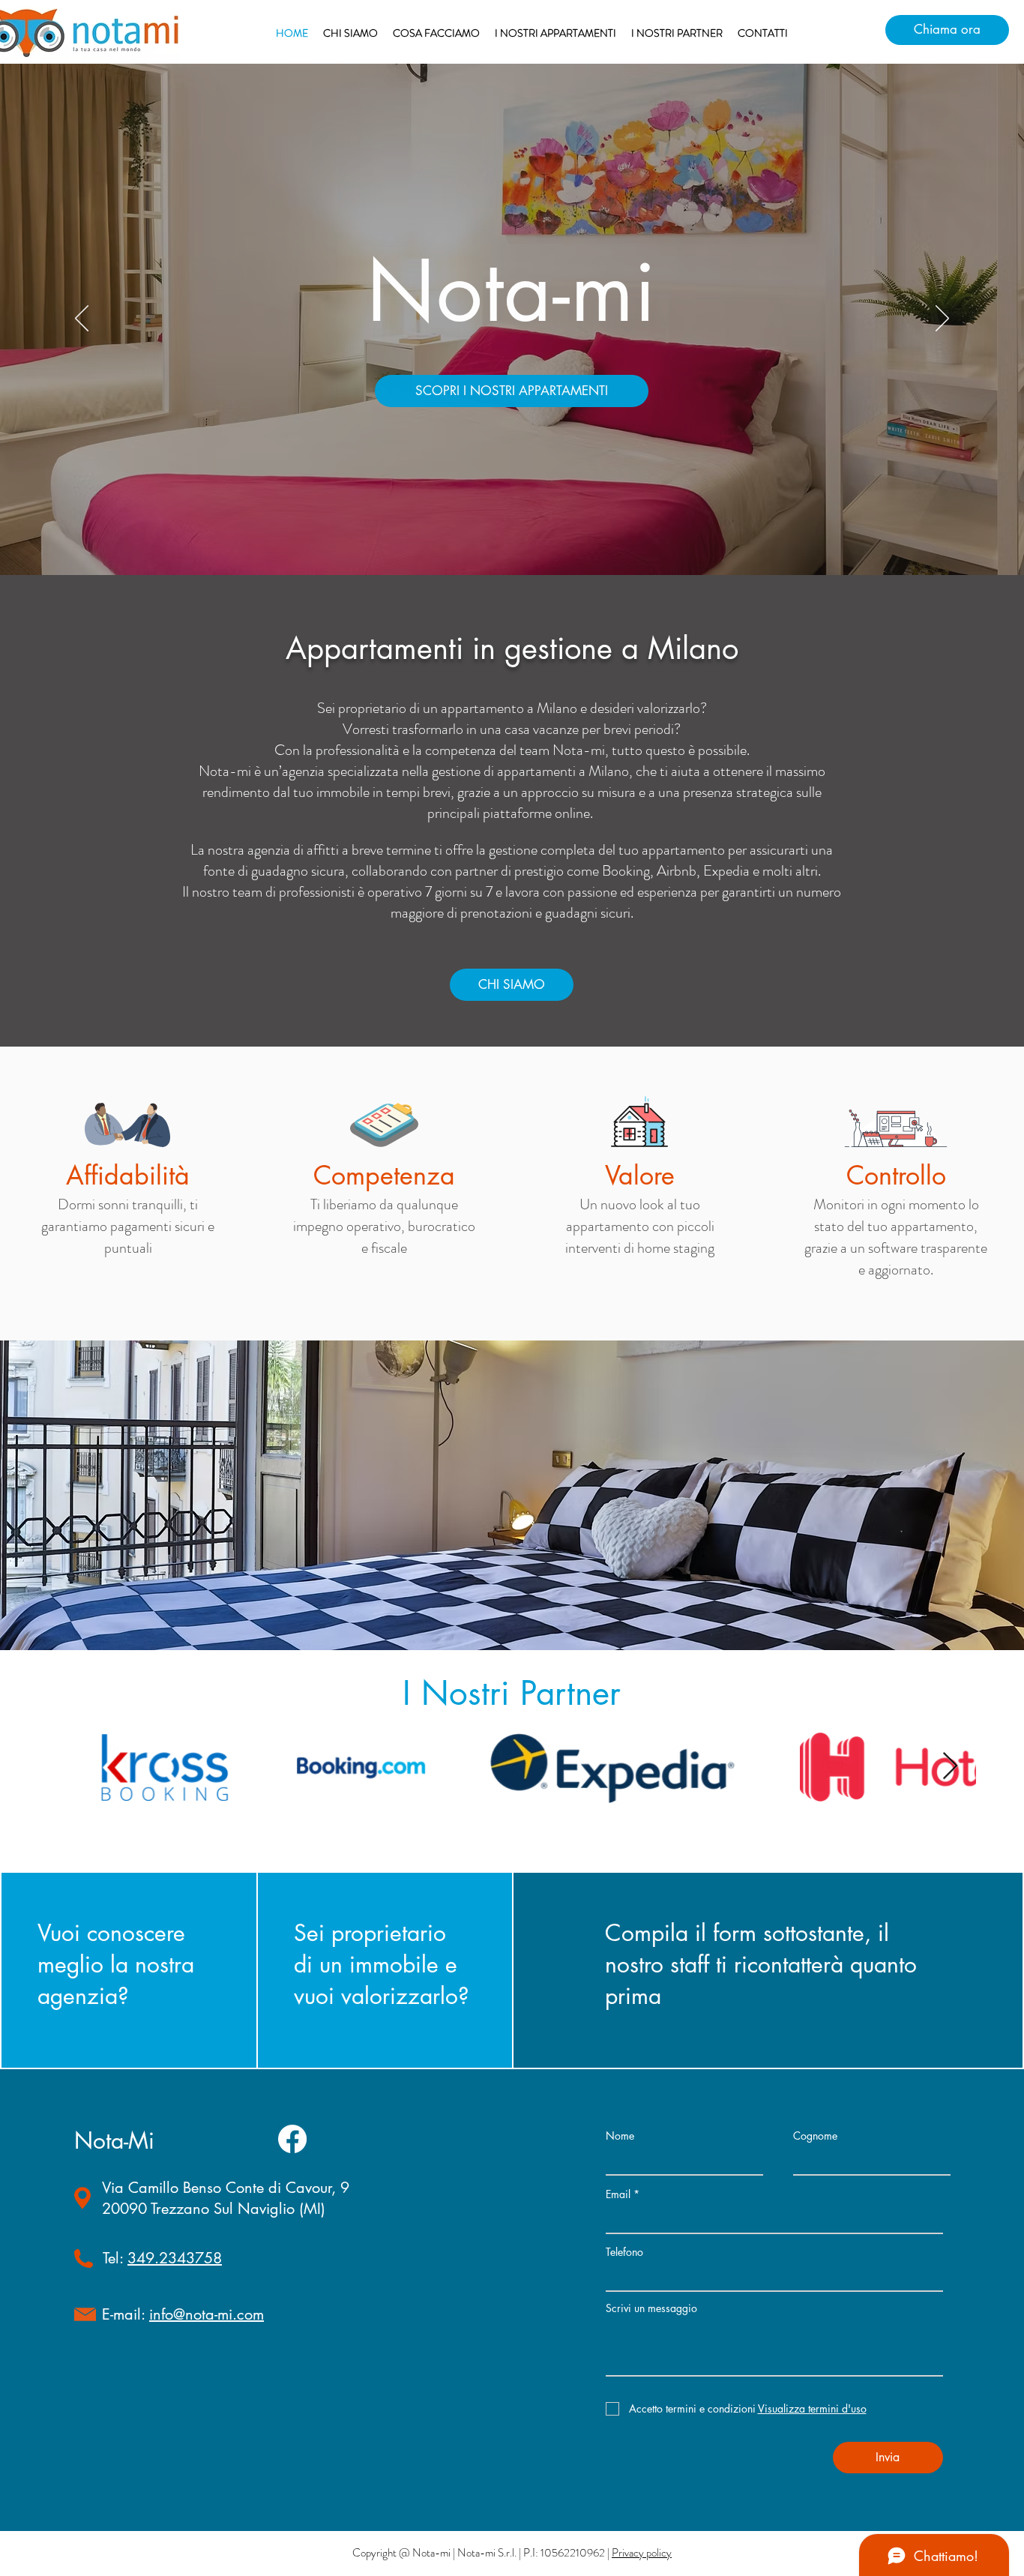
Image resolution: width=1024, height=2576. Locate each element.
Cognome (815, 2136)
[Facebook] (292, 2139)
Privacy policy (642, 2553)
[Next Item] (950, 1767)
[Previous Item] (74, 1767)
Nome (620, 2136)
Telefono (624, 2252)
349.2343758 (175, 2258)
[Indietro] (82, 319)
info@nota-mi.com (207, 2314)
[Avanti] (942, 319)
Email (618, 2194)
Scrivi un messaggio (651, 2308)
